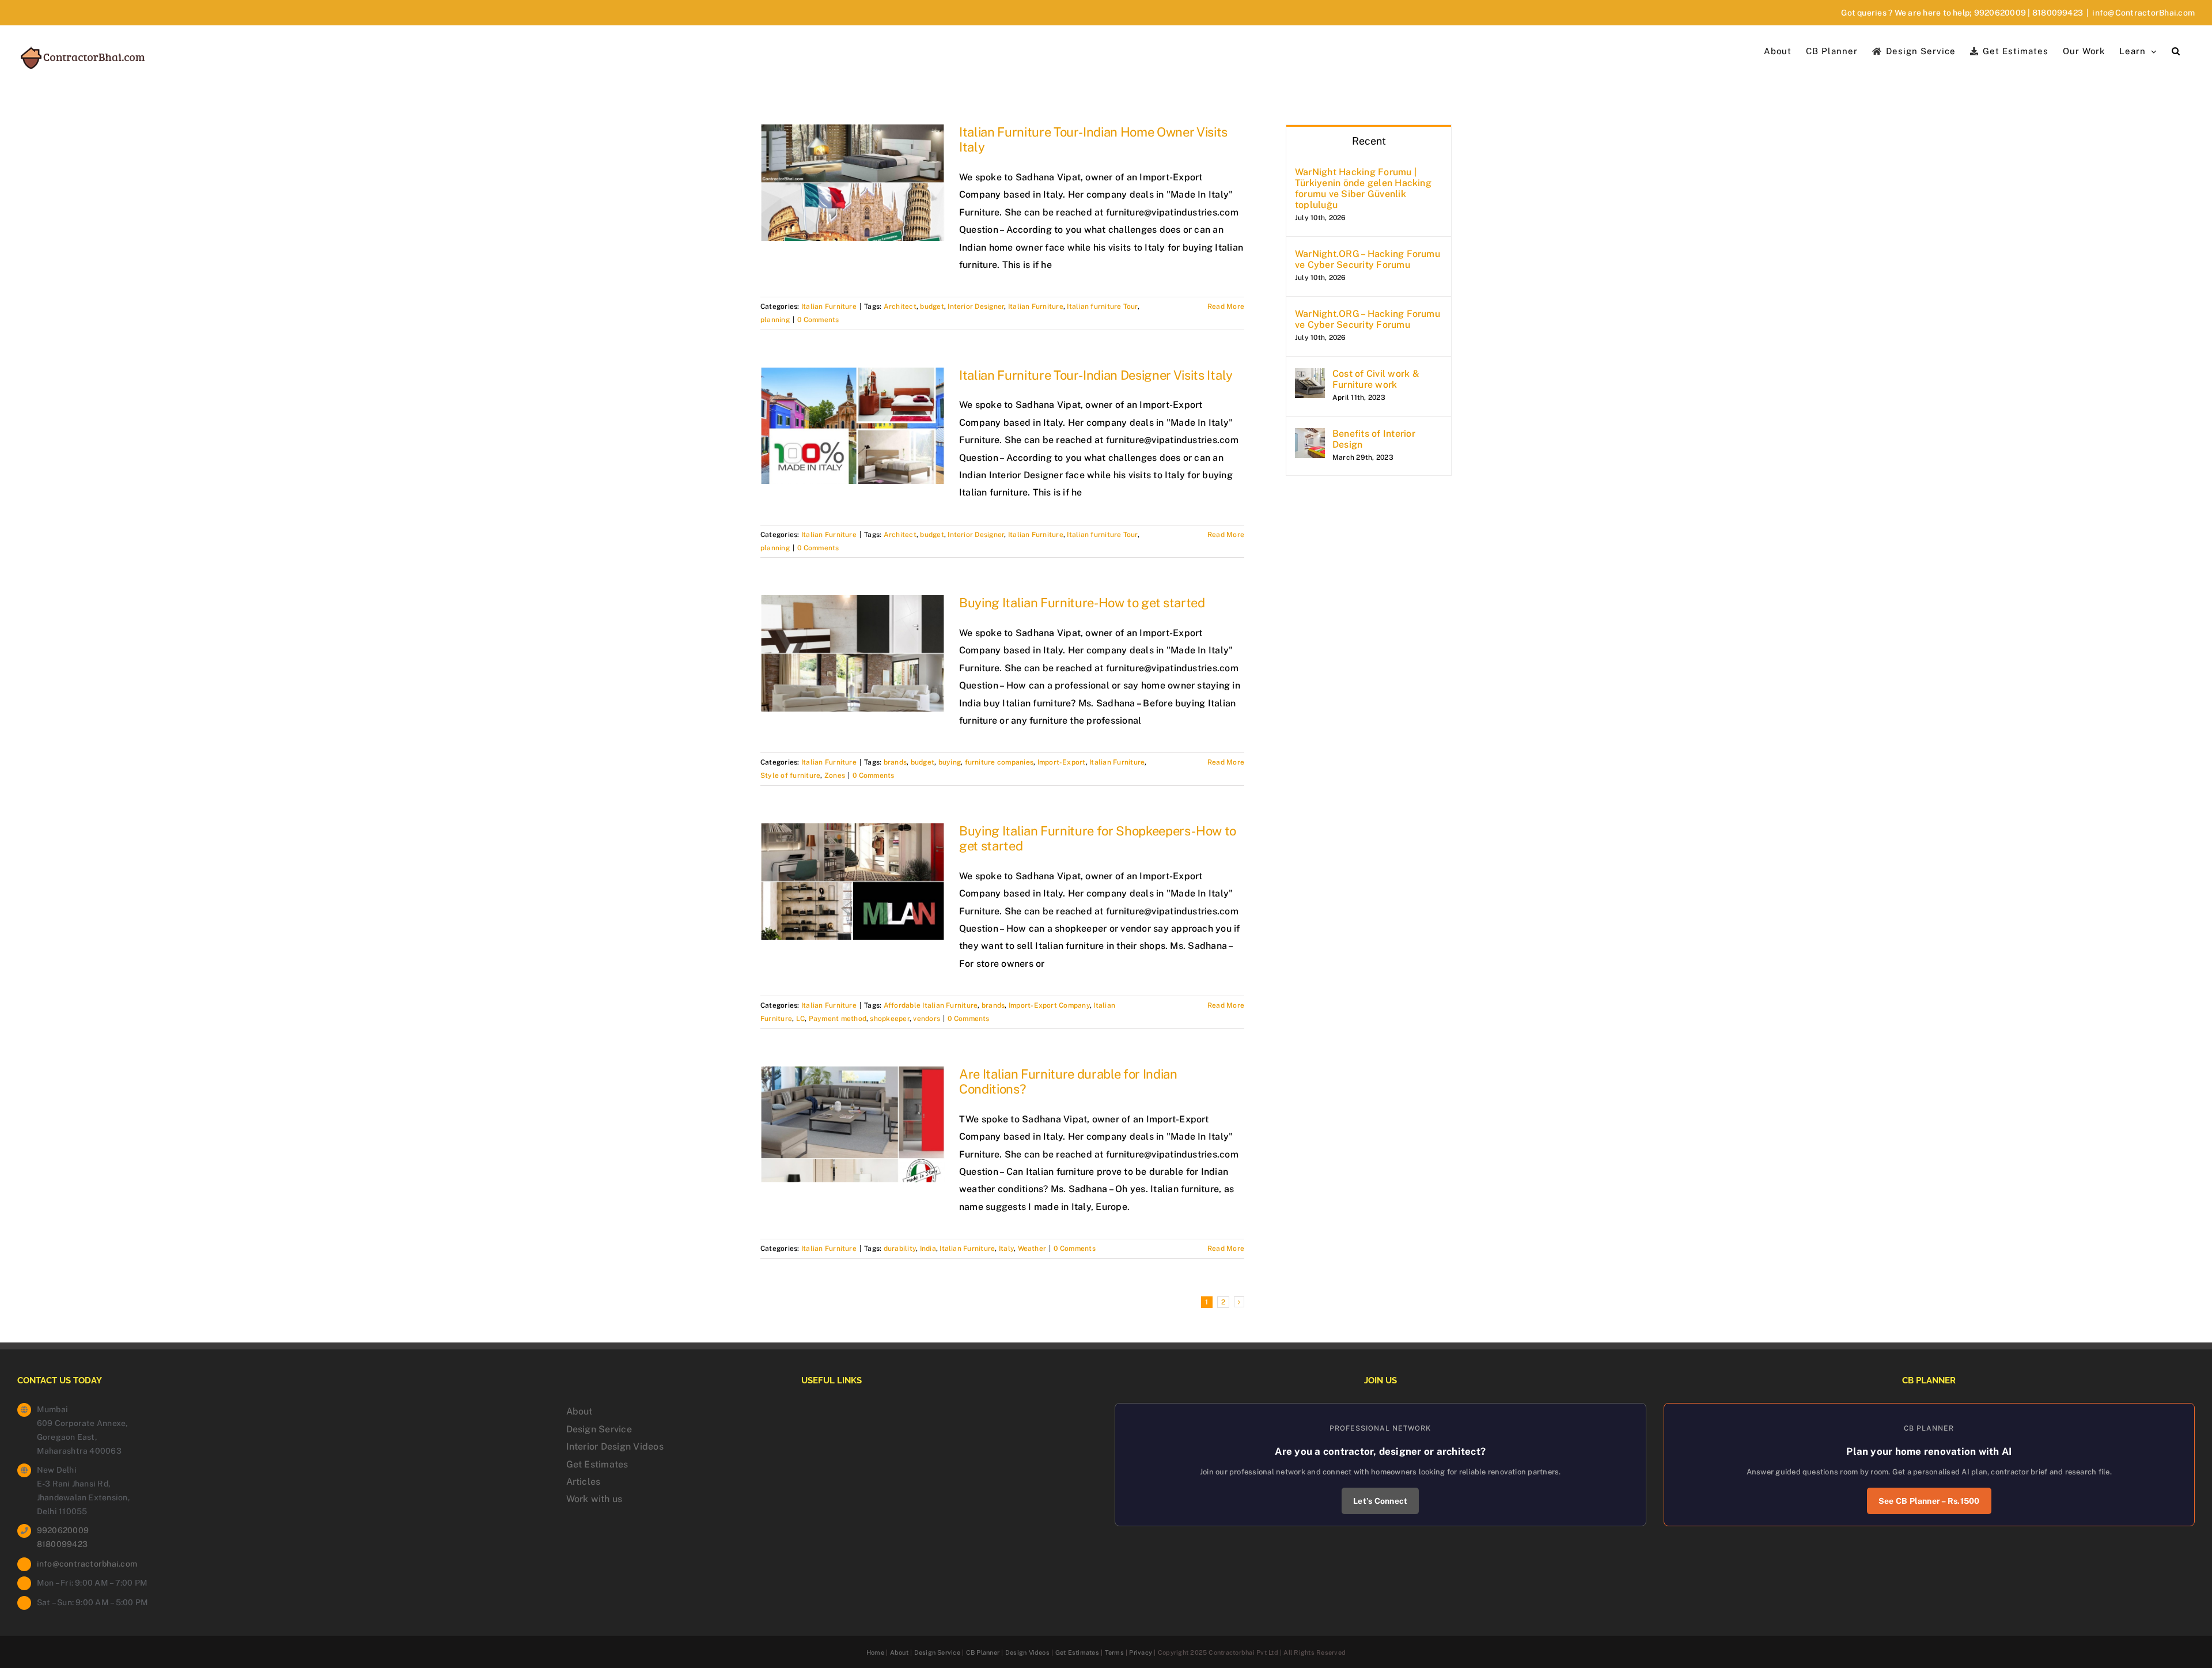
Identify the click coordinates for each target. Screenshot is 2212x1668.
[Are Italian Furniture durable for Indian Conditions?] (853, 1125)
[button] (2176, 50)
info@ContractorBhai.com (2143, 13)
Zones (835, 776)
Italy (1006, 1249)
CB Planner (983, 1652)
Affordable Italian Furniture (931, 1005)
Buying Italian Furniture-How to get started (1082, 603)
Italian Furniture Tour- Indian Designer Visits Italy (1096, 375)
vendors (927, 1019)
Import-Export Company (1049, 1005)
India (928, 1249)
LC (800, 1019)
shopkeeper (889, 1019)
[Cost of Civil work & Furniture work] (1310, 377)
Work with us (594, 1499)
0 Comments (818, 320)
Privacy (1141, 1652)
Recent (1369, 141)
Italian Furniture (829, 307)
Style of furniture (790, 776)
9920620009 (2000, 13)
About (579, 1411)
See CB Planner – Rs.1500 (1929, 1501)
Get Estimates (597, 1464)
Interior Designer (976, 307)
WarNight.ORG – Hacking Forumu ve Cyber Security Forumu (1368, 259)
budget (932, 307)
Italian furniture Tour (1102, 307)
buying (950, 762)
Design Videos (1027, 1652)
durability (900, 1249)
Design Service (599, 1429)
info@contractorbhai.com (87, 1564)
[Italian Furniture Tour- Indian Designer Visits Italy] (853, 426)
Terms (1114, 1652)
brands (895, 762)
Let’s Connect (1380, 1501)
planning (775, 320)
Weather (1032, 1249)
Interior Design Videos (615, 1446)
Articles (584, 1482)
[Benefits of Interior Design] (1310, 436)
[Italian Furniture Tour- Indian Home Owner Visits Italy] (853, 183)
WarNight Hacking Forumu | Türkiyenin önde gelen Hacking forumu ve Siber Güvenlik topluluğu (1363, 188)
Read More (1226, 307)
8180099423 (2058, 13)
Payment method (838, 1019)
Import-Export (1062, 762)
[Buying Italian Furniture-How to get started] (853, 653)
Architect (900, 307)
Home (875, 1652)
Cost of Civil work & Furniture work (1376, 379)
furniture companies (999, 762)
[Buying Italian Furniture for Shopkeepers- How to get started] (853, 882)
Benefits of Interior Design (1374, 439)
